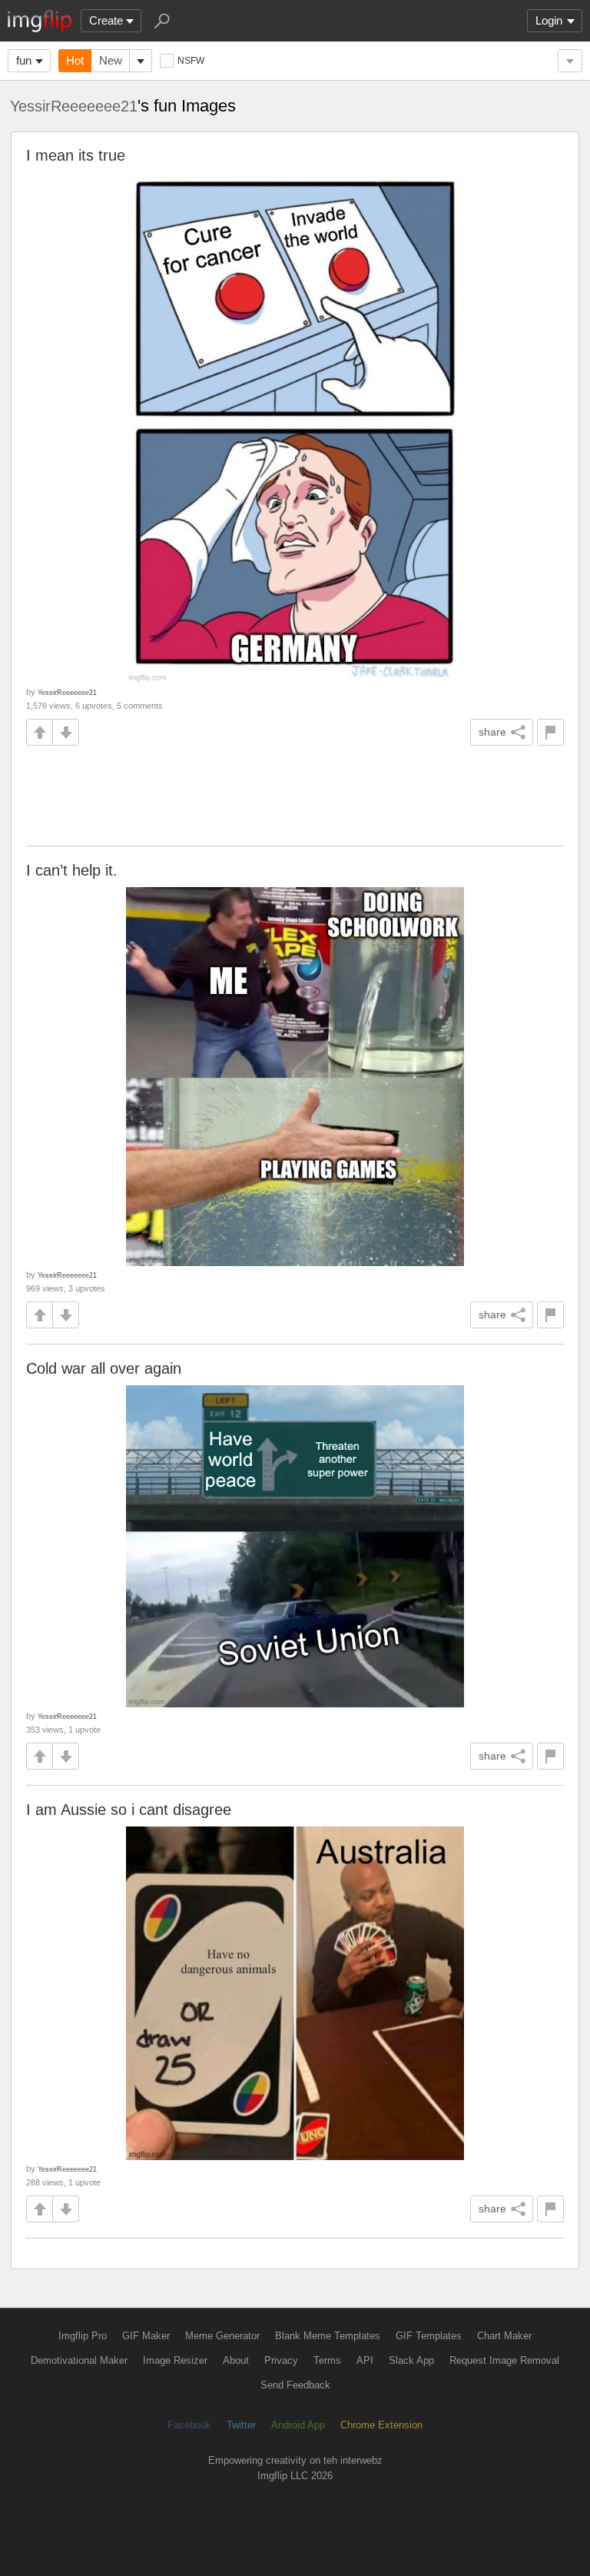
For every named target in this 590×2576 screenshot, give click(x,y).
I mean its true (76, 155)
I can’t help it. (72, 870)
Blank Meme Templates (328, 2336)
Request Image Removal (504, 2360)
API (365, 2360)
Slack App (411, 2360)
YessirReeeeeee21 (74, 106)
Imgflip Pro (83, 2336)
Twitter (241, 2425)
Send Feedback (295, 2385)
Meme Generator (222, 2336)
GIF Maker (146, 2336)
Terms (327, 2360)
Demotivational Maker (79, 2360)
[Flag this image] (550, 732)
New (111, 60)
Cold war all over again (104, 1368)
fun (24, 60)
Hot (75, 60)
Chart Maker (504, 2336)
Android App (298, 2425)
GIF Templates (429, 2336)
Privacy (281, 2360)
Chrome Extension (381, 2425)
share (492, 732)
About (236, 2360)
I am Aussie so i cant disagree (129, 1810)
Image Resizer (175, 2360)
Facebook (189, 2425)
